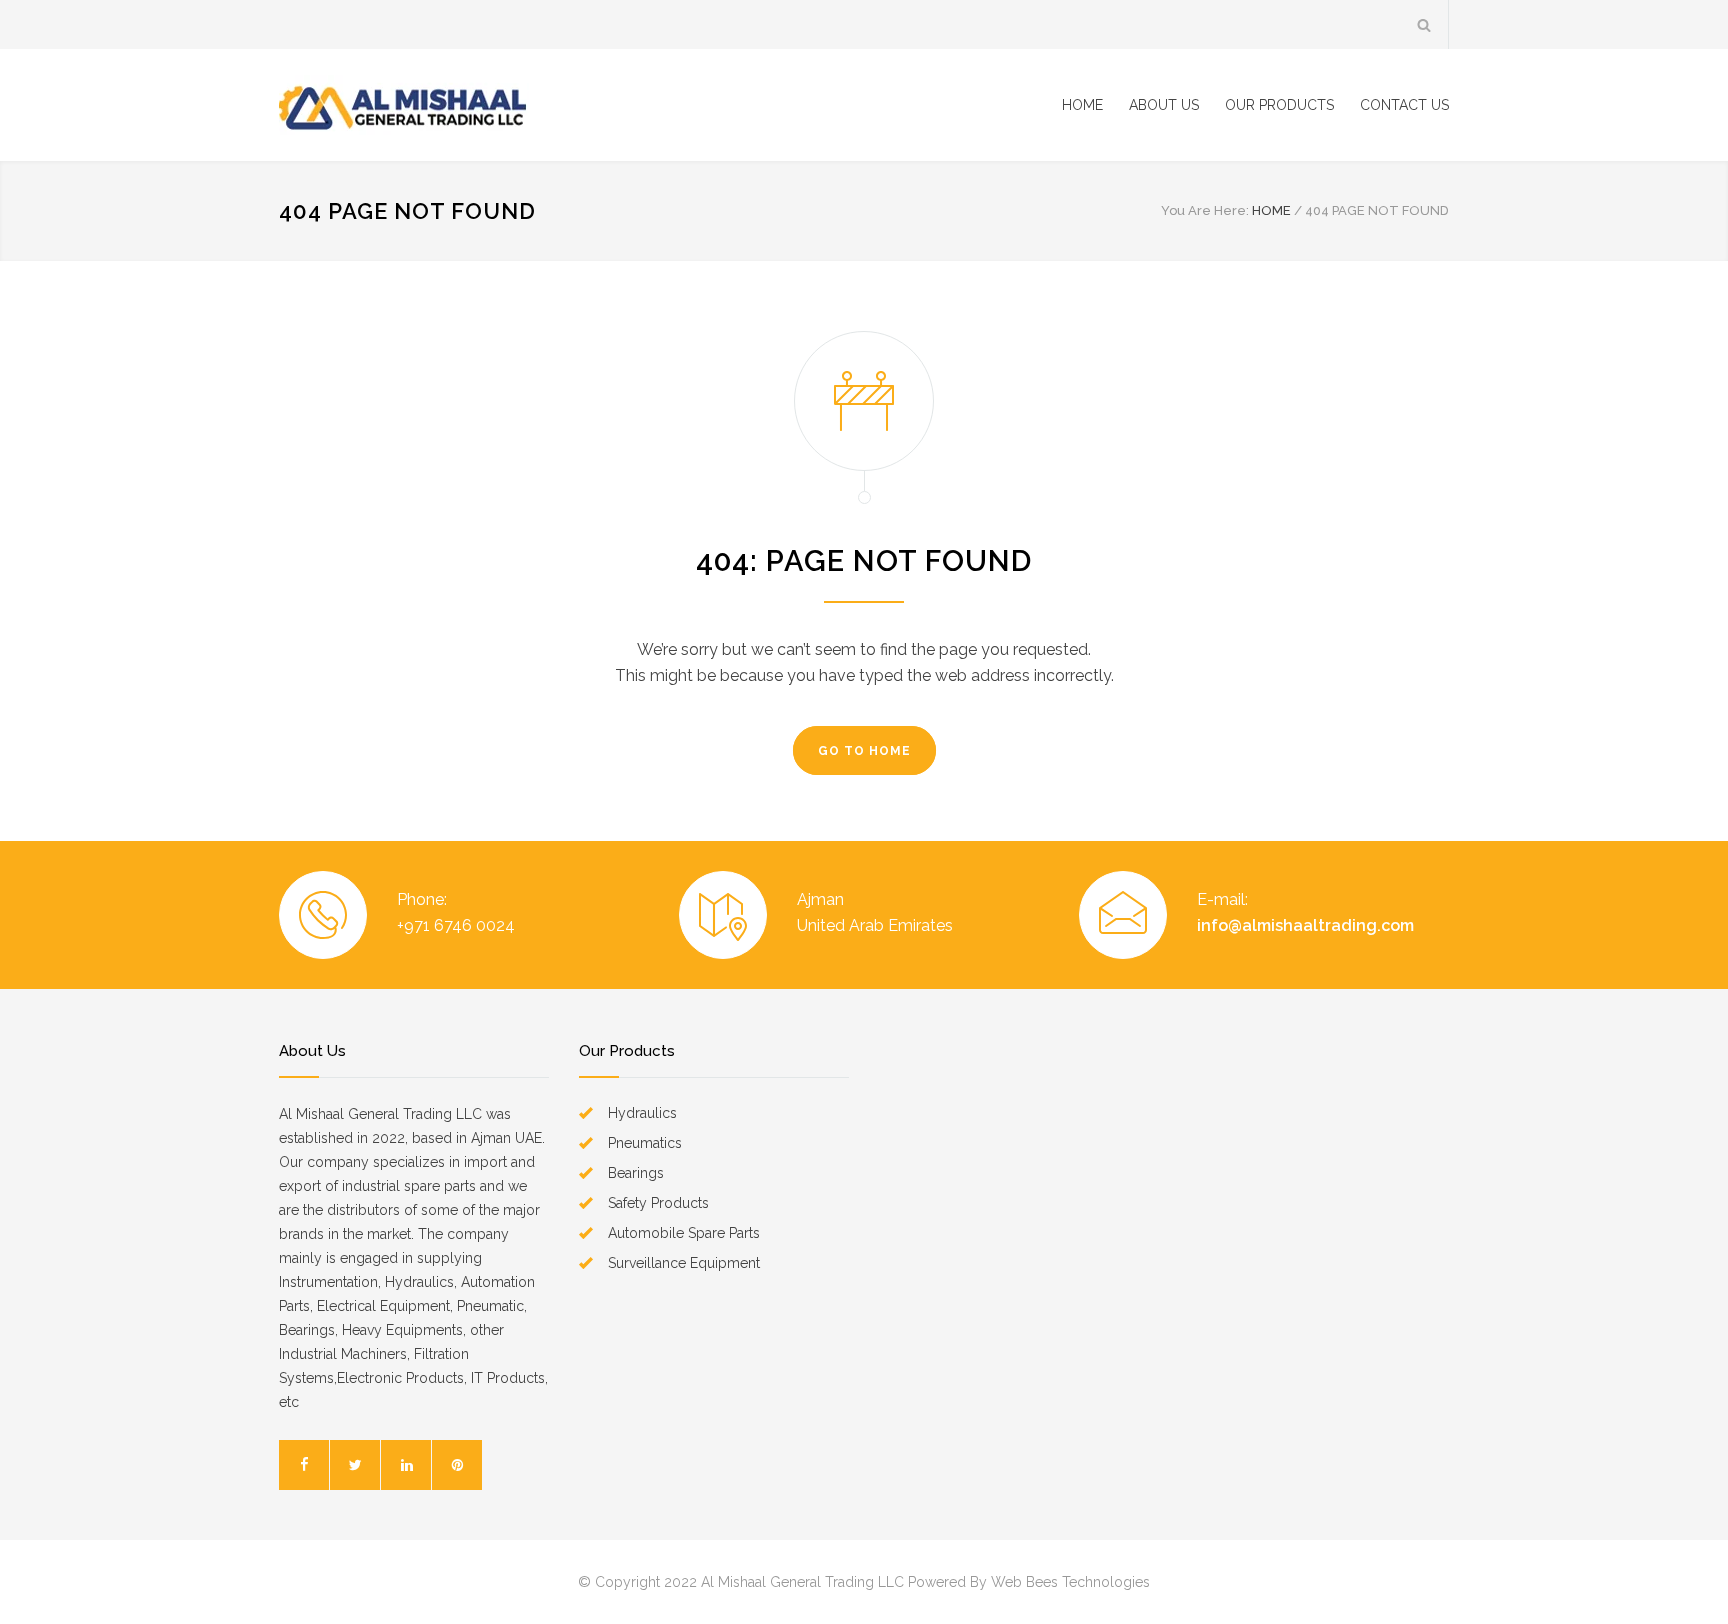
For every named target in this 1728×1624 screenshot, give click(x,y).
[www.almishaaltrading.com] (464, 105)
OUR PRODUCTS (1279, 105)
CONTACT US (1404, 105)
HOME (1082, 105)
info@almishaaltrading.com (1305, 925)
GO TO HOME (864, 751)
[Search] (1424, 24)
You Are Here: (1205, 210)
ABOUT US (1164, 105)
